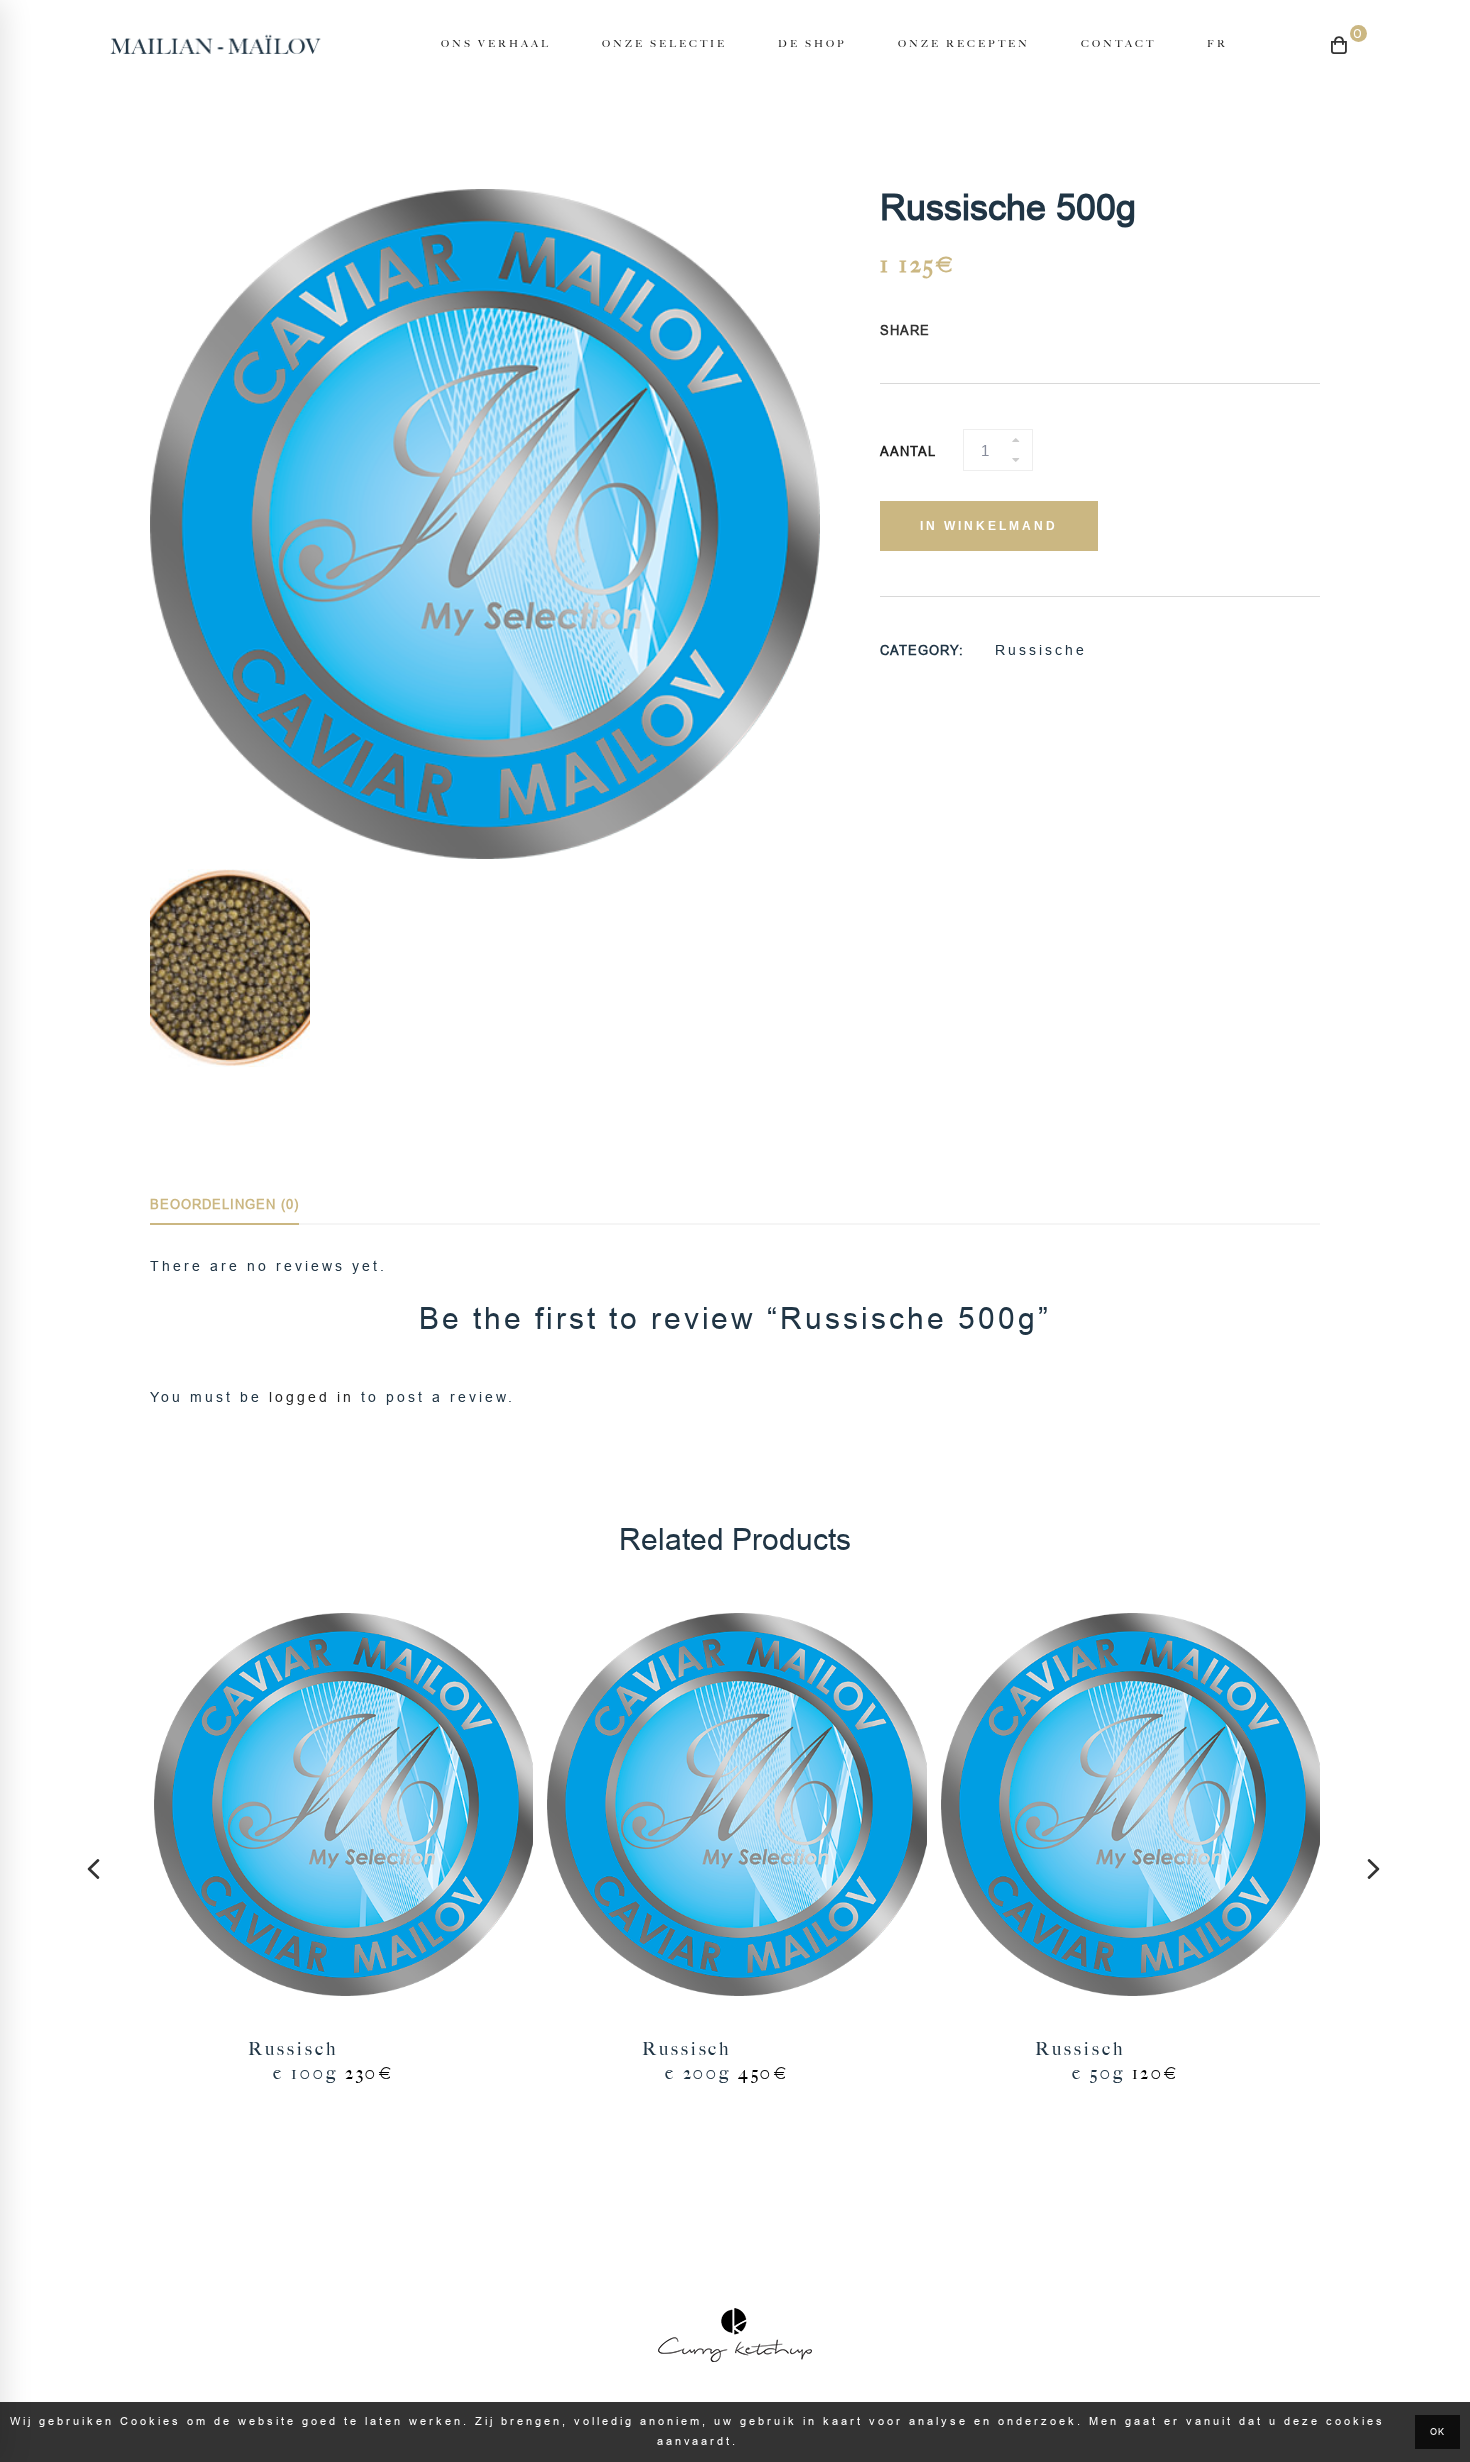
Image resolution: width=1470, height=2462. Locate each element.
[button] (95, 1869)
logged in (311, 1397)
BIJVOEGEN (342, 1807)
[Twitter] (991, 332)
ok (1437, 2432)
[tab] (224, 1206)
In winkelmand (989, 526)
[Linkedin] (1048, 332)
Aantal (908, 451)
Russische (1041, 650)
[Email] (1067, 332)
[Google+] (1010, 332)
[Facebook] (972, 332)
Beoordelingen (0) (224, 1204)
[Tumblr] (1029, 332)
